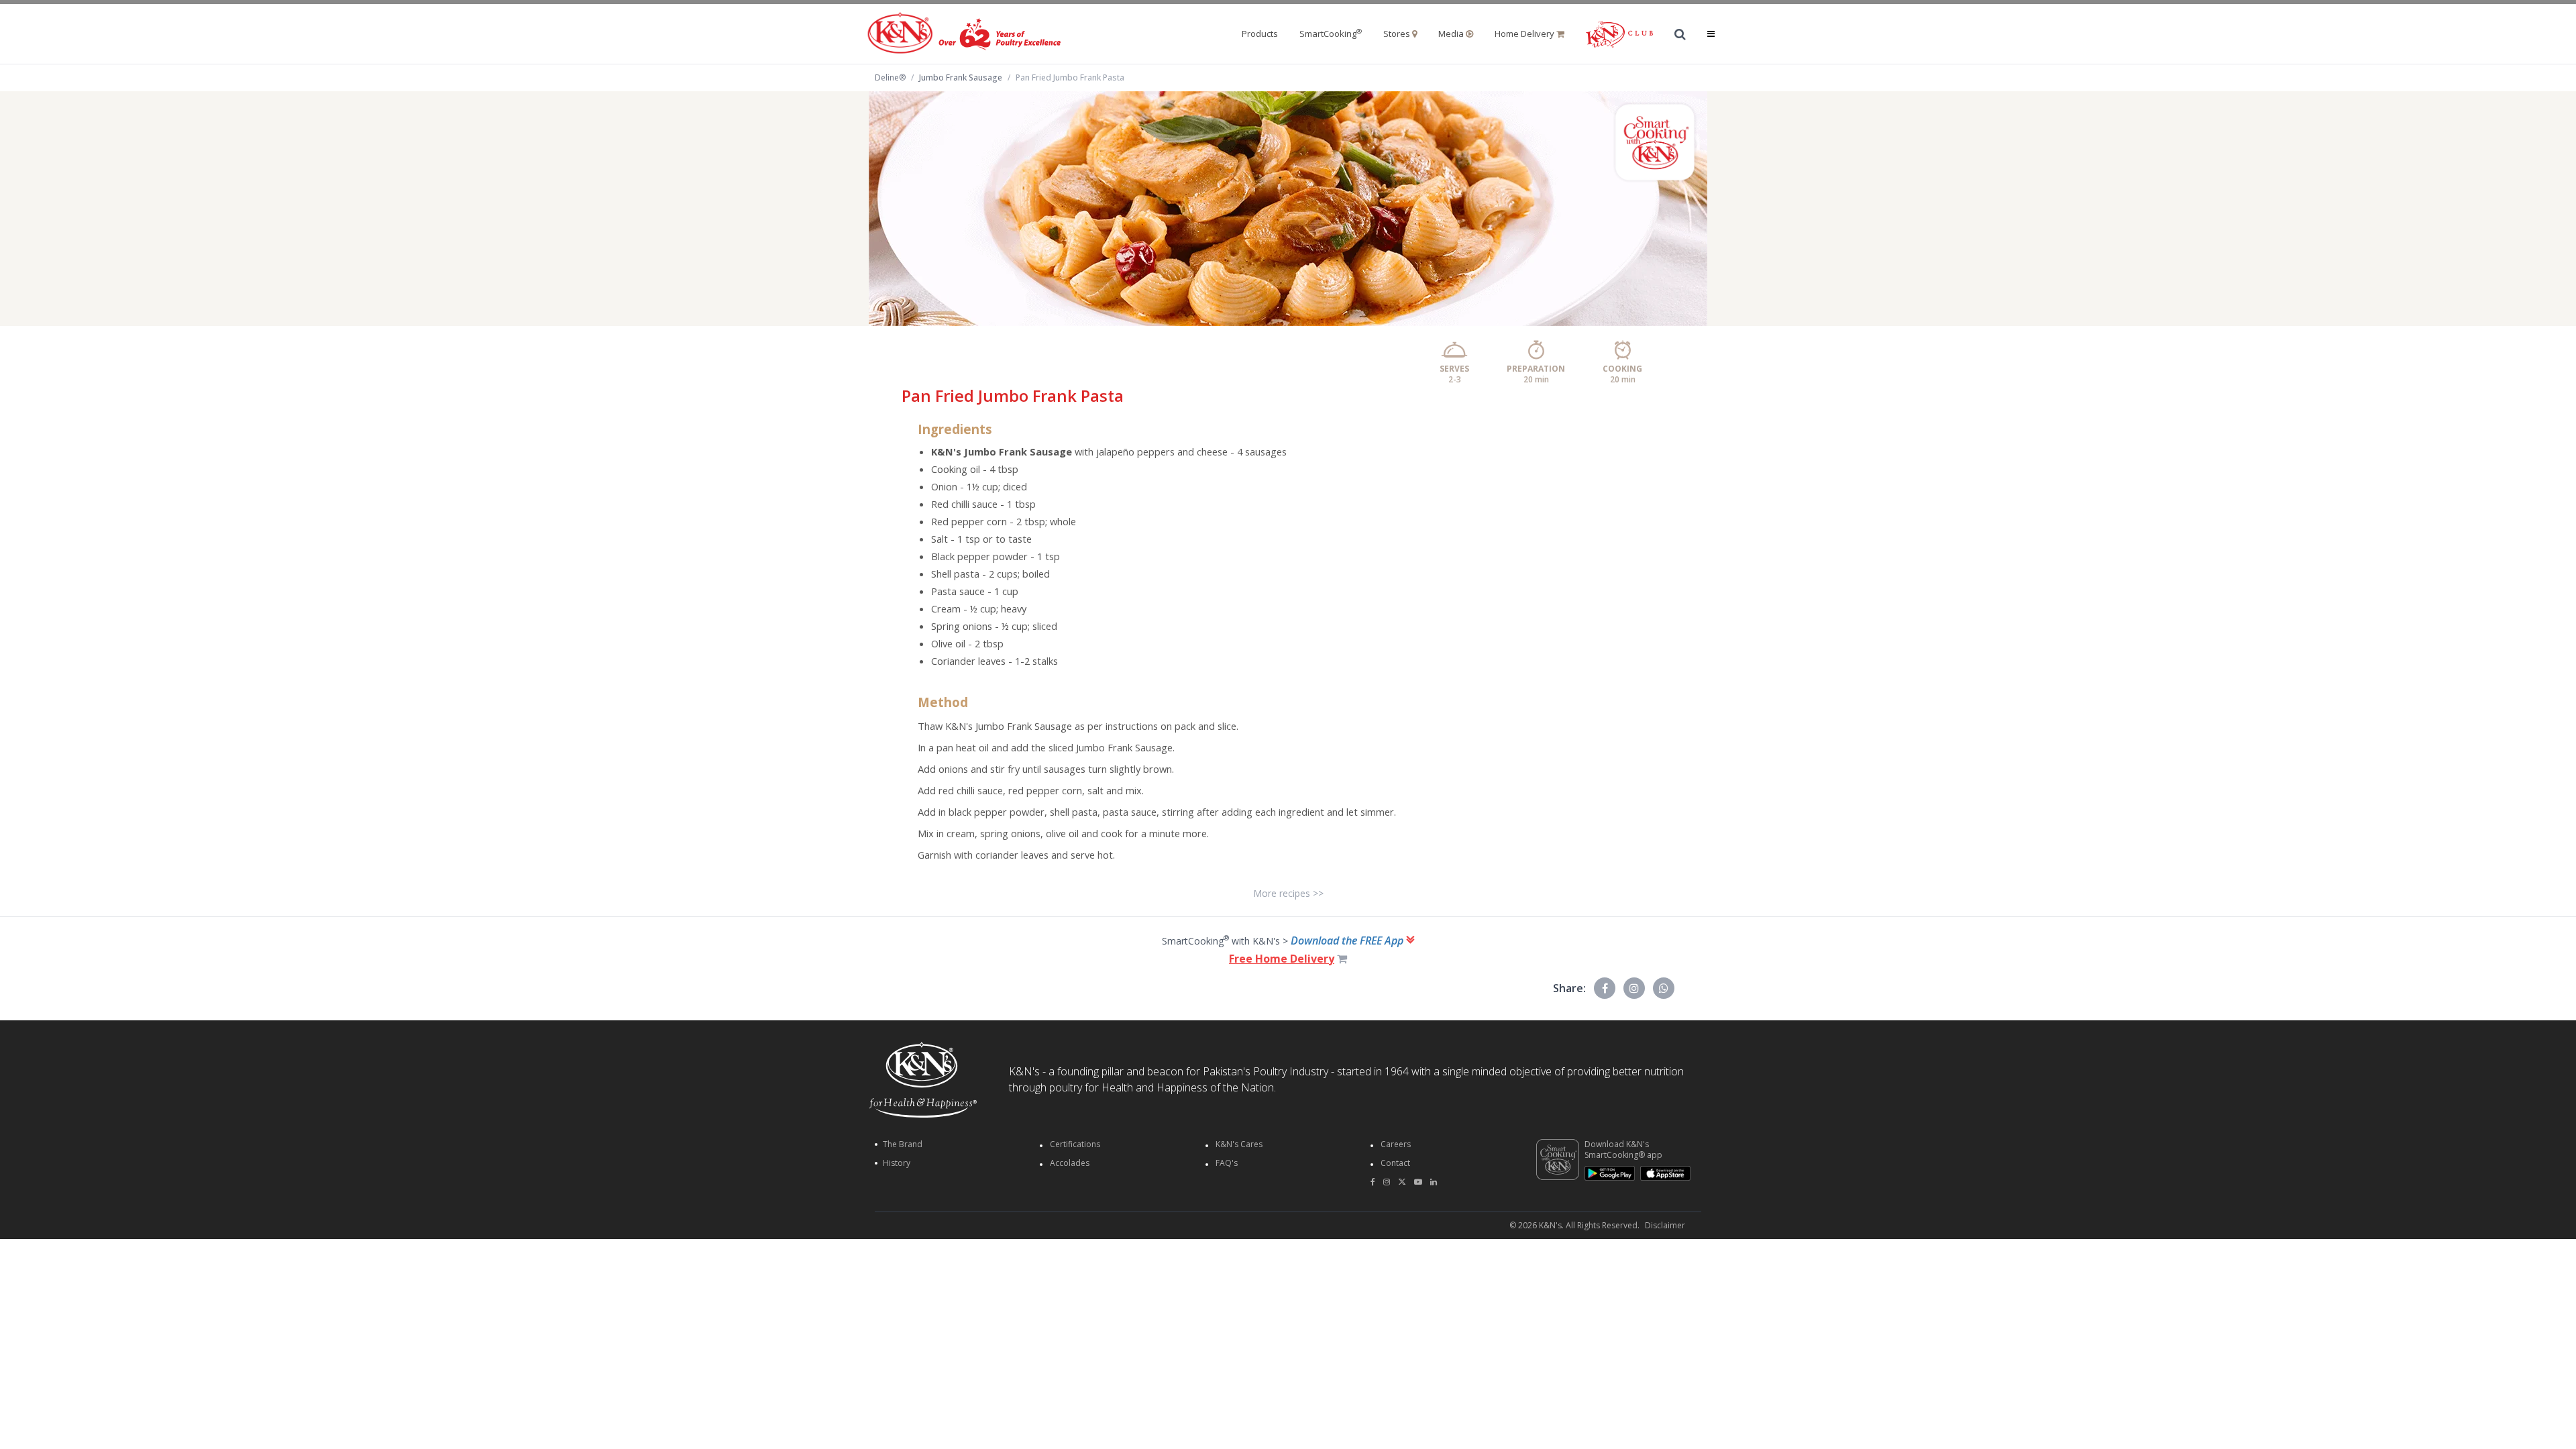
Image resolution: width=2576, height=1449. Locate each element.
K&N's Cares (1239, 1144)
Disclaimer (1665, 1226)
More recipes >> (1288, 893)
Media (1452, 34)
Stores (1398, 34)
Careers (1396, 1144)
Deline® (890, 78)
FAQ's (1227, 1163)
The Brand (903, 1144)
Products (1260, 34)
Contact (1395, 1163)
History (897, 1163)
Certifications (1075, 1144)
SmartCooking (1331, 34)
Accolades (1070, 1163)
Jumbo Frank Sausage (961, 77)
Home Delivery (1525, 34)
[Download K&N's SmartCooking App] (1558, 1160)
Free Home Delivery (1282, 959)
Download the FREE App (1348, 941)
